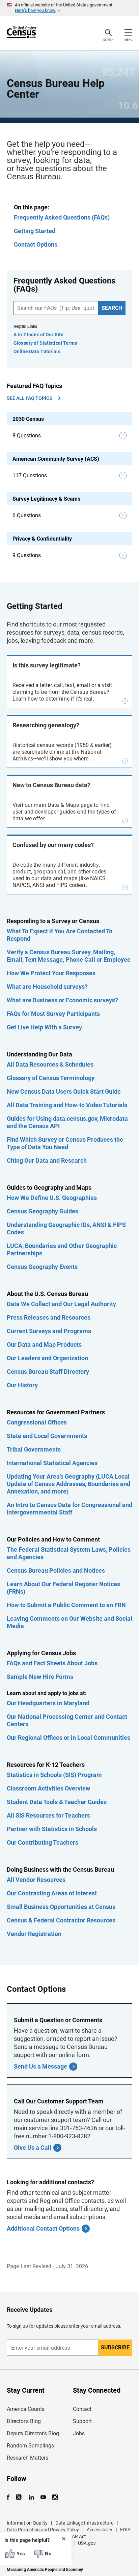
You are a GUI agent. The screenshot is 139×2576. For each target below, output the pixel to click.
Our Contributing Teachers (43, 1842)
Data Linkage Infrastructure (84, 2523)
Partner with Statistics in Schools (52, 1829)
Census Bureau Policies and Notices (56, 1570)
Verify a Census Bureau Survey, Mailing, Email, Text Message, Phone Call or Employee (69, 956)
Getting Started (35, 231)
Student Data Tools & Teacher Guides (57, 1802)
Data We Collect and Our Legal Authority (61, 1304)
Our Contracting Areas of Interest (52, 1893)
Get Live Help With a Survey (44, 1027)
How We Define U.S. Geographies (52, 1198)
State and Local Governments (47, 1436)
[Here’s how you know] (69, 8)
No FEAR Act (73, 2536)
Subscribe (115, 2347)
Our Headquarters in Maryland (48, 1703)
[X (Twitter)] (19, 2497)
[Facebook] (10, 2497)
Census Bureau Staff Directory (48, 1372)
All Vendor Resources (36, 1880)
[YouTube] (43, 2497)
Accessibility (100, 2530)
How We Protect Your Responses (51, 973)
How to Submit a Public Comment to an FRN (66, 1605)
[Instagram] (55, 2497)
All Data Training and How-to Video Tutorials (67, 1105)
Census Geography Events (42, 1267)
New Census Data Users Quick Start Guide (64, 1091)
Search (112, 308)
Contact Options (36, 244)
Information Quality (27, 2523)
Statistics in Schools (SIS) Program (54, 1775)
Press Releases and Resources (49, 1317)
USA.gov (87, 2543)
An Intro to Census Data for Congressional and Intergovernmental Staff (69, 1509)
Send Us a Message (40, 2066)
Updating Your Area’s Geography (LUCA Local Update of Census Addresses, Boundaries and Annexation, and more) (68, 1484)
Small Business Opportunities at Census (61, 1907)
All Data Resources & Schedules (50, 1064)
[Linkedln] (31, 2497)
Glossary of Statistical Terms (45, 343)
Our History (22, 1385)
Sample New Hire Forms (40, 1677)
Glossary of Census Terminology (51, 1078)
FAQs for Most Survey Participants (53, 1014)
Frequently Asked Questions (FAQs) (62, 217)
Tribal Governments (34, 1449)
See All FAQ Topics (30, 398)
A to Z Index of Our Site (38, 335)
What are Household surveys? (47, 987)
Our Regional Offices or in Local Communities (68, 1738)
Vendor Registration (34, 1934)
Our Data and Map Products (44, 1344)
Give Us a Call (33, 2148)
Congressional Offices (37, 1422)
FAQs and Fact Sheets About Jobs (52, 1663)
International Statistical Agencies (52, 1463)
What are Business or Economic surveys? (62, 1000)
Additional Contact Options (43, 2228)
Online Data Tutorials (37, 351)
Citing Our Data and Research (47, 1160)
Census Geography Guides (43, 1211)
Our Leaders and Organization (47, 1358)
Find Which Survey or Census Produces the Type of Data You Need (65, 1143)
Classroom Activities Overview (48, 1788)
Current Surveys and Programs (49, 1331)
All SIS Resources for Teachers (48, 1815)
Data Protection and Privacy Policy (43, 2530)
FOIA (125, 2530)
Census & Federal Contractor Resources (61, 1920)
